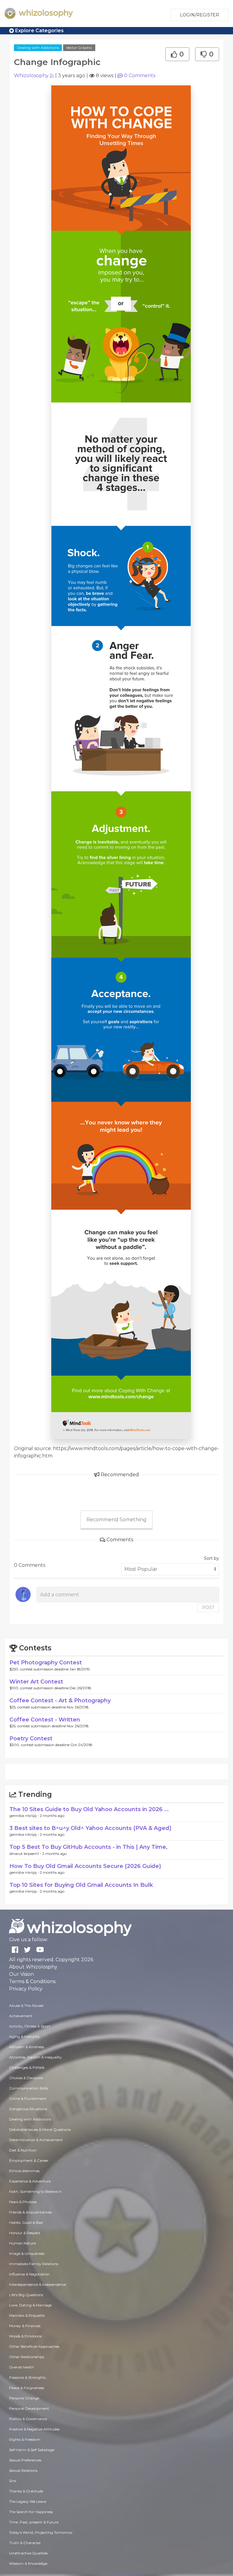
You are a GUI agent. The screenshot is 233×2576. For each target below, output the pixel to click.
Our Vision (22, 1974)
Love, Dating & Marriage (30, 2305)
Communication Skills (29, 2088)
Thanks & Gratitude (26, 2491)
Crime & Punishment (28, 2098)
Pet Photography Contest (46, 1663)
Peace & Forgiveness (27, 2388)
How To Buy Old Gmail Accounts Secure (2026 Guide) (85, 1866)
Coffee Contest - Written (45, 1720)
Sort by (211, 1558)
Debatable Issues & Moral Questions (40, 2129)
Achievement (21, 2016)
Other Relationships (27, 2357)
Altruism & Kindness (27, 2047)
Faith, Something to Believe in (35, 2191)
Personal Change (24, 2398)
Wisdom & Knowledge (28, 2563)
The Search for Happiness (31, 2512)
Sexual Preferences (25, 2460)
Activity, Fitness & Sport (30, 2026)
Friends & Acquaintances (30, 2212)
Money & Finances (25, 2326)
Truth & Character (25, 2543)
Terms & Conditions (32, 1981)
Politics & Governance (28, 2419)
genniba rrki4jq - (25, 1816)
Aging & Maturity (24, 2036)
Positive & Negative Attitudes (34, 2429)
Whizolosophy (31, 76)
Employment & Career (29, 2160)
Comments (140, 76)
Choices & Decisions (26, 2078)
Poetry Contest (31, 1739)
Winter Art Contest (36, 1682)
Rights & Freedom (25, 2439)
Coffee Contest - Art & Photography (60, 1701)
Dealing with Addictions (38, 48)
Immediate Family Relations (34, 2264)
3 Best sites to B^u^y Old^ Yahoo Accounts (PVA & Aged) (90, 1828)
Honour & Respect (25, 2233)
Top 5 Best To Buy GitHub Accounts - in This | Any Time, (88, 1847)
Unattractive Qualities (28, 2553)
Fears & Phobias (23, 2202)
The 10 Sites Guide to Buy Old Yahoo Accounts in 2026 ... (89, 1809)
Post (208, 1608)
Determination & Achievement (36, 2140)
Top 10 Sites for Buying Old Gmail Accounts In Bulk (81, 1885)
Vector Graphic (79, 48)
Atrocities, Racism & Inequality (35, 2057)
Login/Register (199, 15)
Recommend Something (116, 1520)
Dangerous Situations (28, 2109)
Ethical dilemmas (24, 2171)
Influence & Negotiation (29, 2274)
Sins (13, 2481)
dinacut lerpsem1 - (26, 1854)
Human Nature (22, 2243)
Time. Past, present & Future (34, 2522)
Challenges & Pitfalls (27, 2067)
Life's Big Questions (26, 2295)
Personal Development (29, 2408)
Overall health (22, 2367)
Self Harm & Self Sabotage (32, 2450)
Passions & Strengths (27, 2377)
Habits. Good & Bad (26, 2222)
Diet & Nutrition (23, 2150)
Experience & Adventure (30, 2181)
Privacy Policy (26, 1989)
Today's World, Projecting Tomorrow (41, 2532)
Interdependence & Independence (38, 2284)
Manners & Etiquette (27, 2315)
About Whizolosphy (33, 1967)
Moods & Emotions (25, 2336)
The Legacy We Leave (28, 2501)
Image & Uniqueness (27, 2253)
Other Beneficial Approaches (34, 2346)
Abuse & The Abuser (27, 2005)
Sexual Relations (23, 2470)
